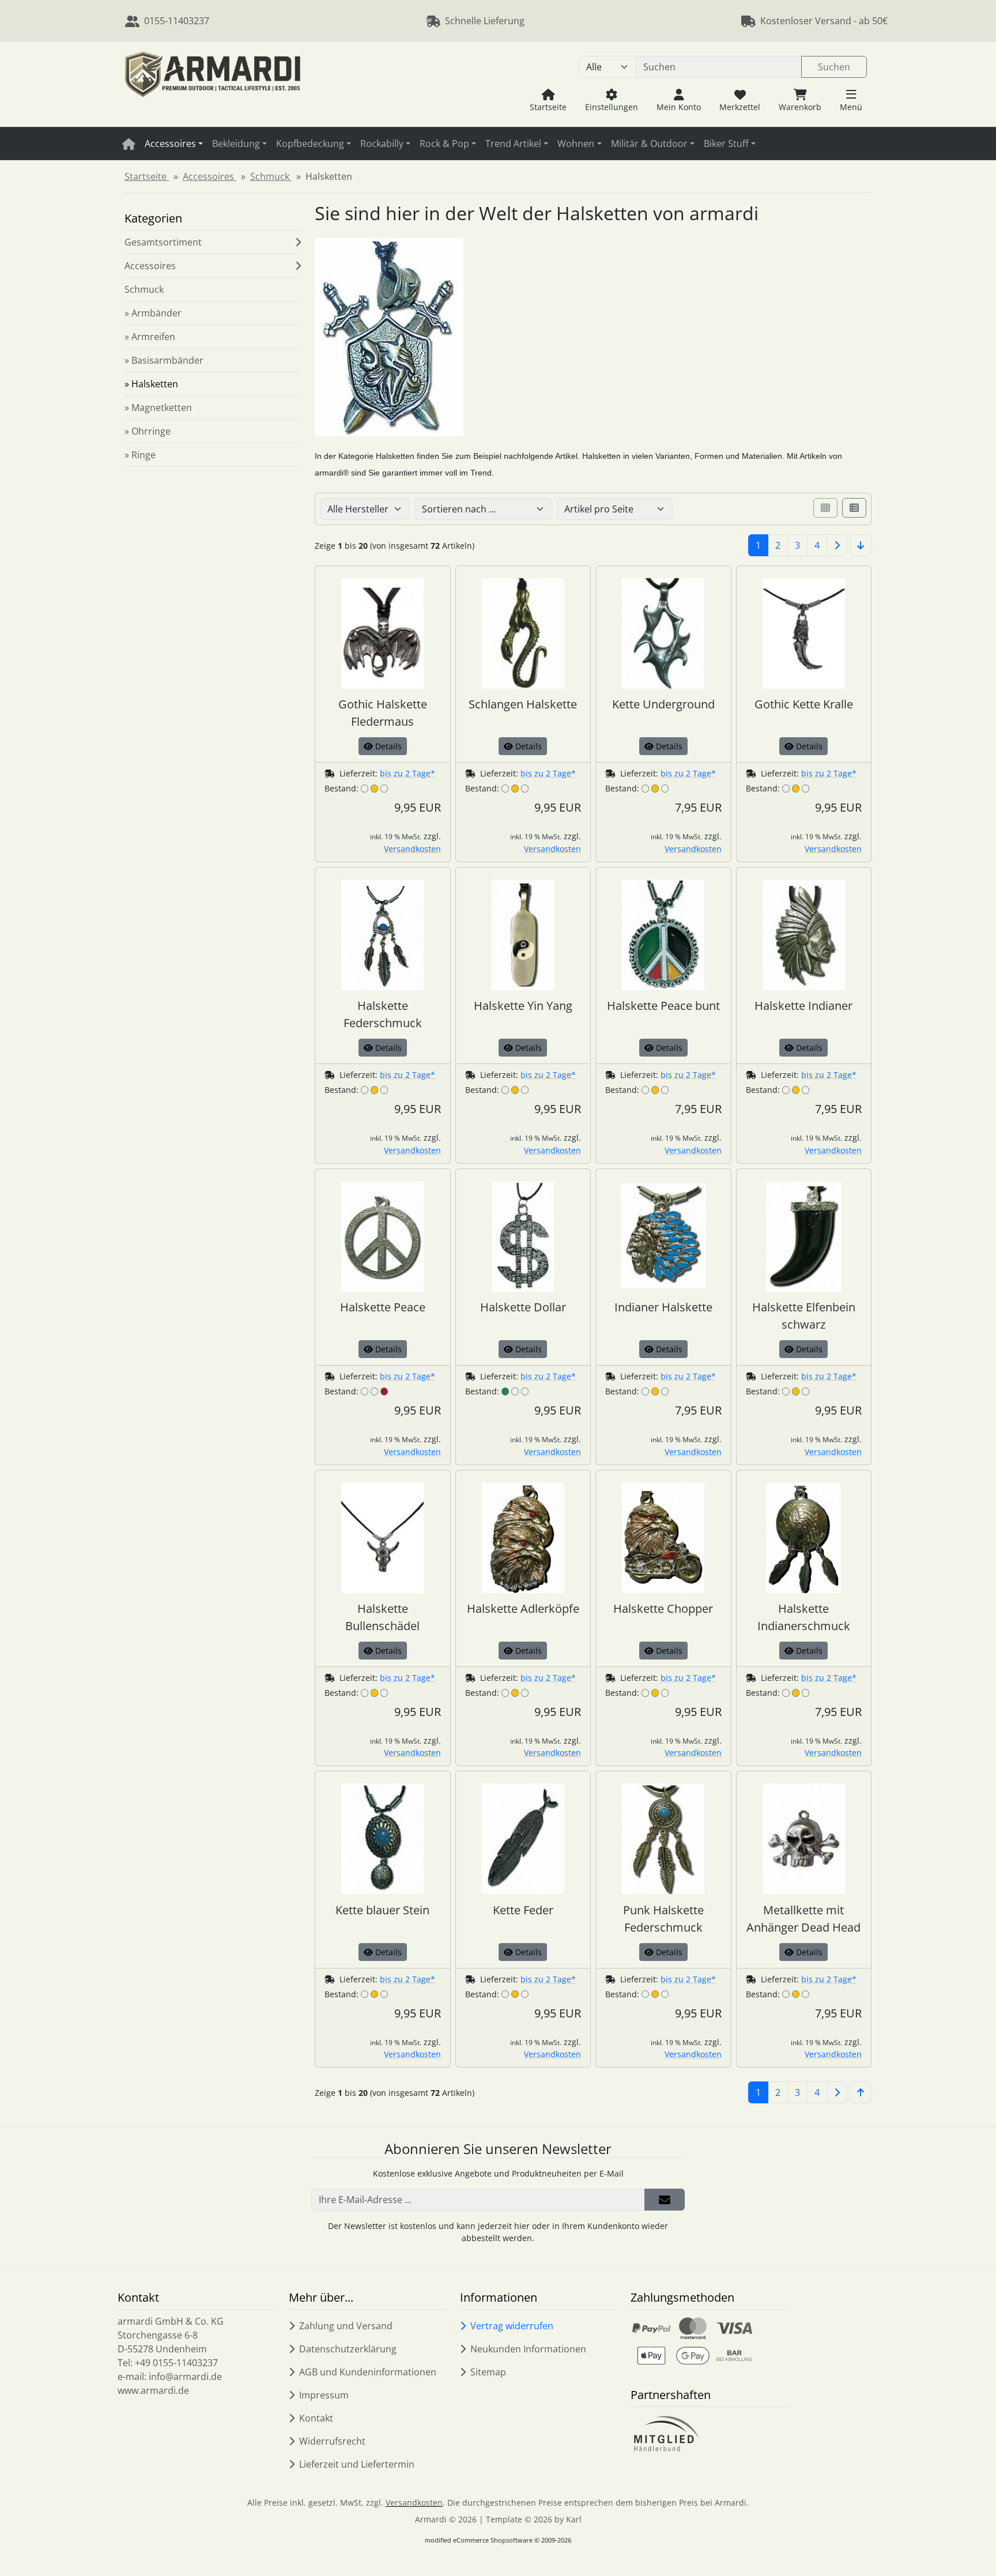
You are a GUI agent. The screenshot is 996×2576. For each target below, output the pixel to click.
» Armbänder (153, 313)
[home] (129, 144)
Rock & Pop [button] (444, 144)
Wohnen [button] (576, 144)
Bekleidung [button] (236, 144)
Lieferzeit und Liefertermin (357, 2464)
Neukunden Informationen (528, 2349)
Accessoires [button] (170, 144)
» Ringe (140, 455)
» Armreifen (150, 337)
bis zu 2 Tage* (408, 773)
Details (387, 746)
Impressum (324, 2395)
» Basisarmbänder (164, 360)
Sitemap (488, 2372)
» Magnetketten (158, 408)
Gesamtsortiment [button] (163, 242)
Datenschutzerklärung (348, 2349)
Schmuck (144, 289)
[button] (851, 100)
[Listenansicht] (854, 508)
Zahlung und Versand (346, 2326)
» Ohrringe (148, 431)
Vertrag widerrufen (512, 2326)
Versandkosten (412, 849)
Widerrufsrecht (332, 2441)
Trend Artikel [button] (513, 144)
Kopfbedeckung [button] (310, 144)
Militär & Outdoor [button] (649, 144)
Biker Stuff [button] (726, 144)
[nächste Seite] (837, 545)
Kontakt (316, 2418)
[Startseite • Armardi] (213, 84)
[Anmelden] (665, 2200)
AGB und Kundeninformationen (368, 2372)
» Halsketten (151, 384)
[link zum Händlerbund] (666, 2434)
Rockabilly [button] (382, 144)
